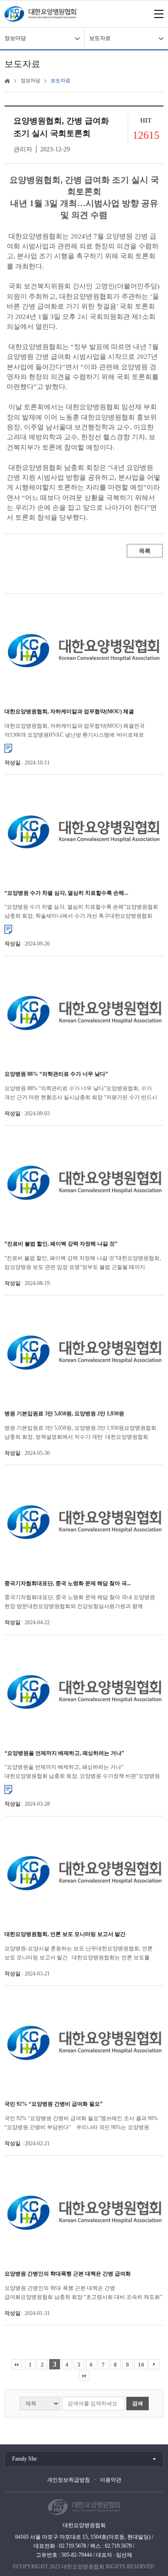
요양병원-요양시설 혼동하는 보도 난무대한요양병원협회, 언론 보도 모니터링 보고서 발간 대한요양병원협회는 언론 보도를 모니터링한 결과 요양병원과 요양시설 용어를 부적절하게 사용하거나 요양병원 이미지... (79, 1954)
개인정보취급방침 (69, 2480)
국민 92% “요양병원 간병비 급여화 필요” (54, 2104)
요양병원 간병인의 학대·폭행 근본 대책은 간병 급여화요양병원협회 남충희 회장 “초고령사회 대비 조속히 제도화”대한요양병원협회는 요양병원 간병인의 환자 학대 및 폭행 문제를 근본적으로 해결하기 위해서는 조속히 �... (83, 2293)
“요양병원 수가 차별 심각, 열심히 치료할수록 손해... (66, 893)
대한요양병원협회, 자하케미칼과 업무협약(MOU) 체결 (69, 711)
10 (141, 2365)
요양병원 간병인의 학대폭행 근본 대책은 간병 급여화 (68, 2274)
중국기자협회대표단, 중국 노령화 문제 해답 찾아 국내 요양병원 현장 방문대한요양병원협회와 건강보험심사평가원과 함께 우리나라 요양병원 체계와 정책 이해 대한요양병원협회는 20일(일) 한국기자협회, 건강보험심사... (83, 1602)
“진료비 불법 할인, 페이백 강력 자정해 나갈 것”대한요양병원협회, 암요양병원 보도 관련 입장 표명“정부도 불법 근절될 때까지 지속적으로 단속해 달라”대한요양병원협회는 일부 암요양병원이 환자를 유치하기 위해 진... (83, 1263)
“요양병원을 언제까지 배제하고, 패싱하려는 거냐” (64, 1753)
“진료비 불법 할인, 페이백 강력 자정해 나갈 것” (61, 1244)
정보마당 (15, 38)
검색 (138, 2404)
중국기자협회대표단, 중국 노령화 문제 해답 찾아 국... (68, 1583)
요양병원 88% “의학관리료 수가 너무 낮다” (56, 1074)
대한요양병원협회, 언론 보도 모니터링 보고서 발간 (65, 1934)
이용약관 (111, 2480)
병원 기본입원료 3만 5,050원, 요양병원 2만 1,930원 (64, 1414)
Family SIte (24, 2459)
